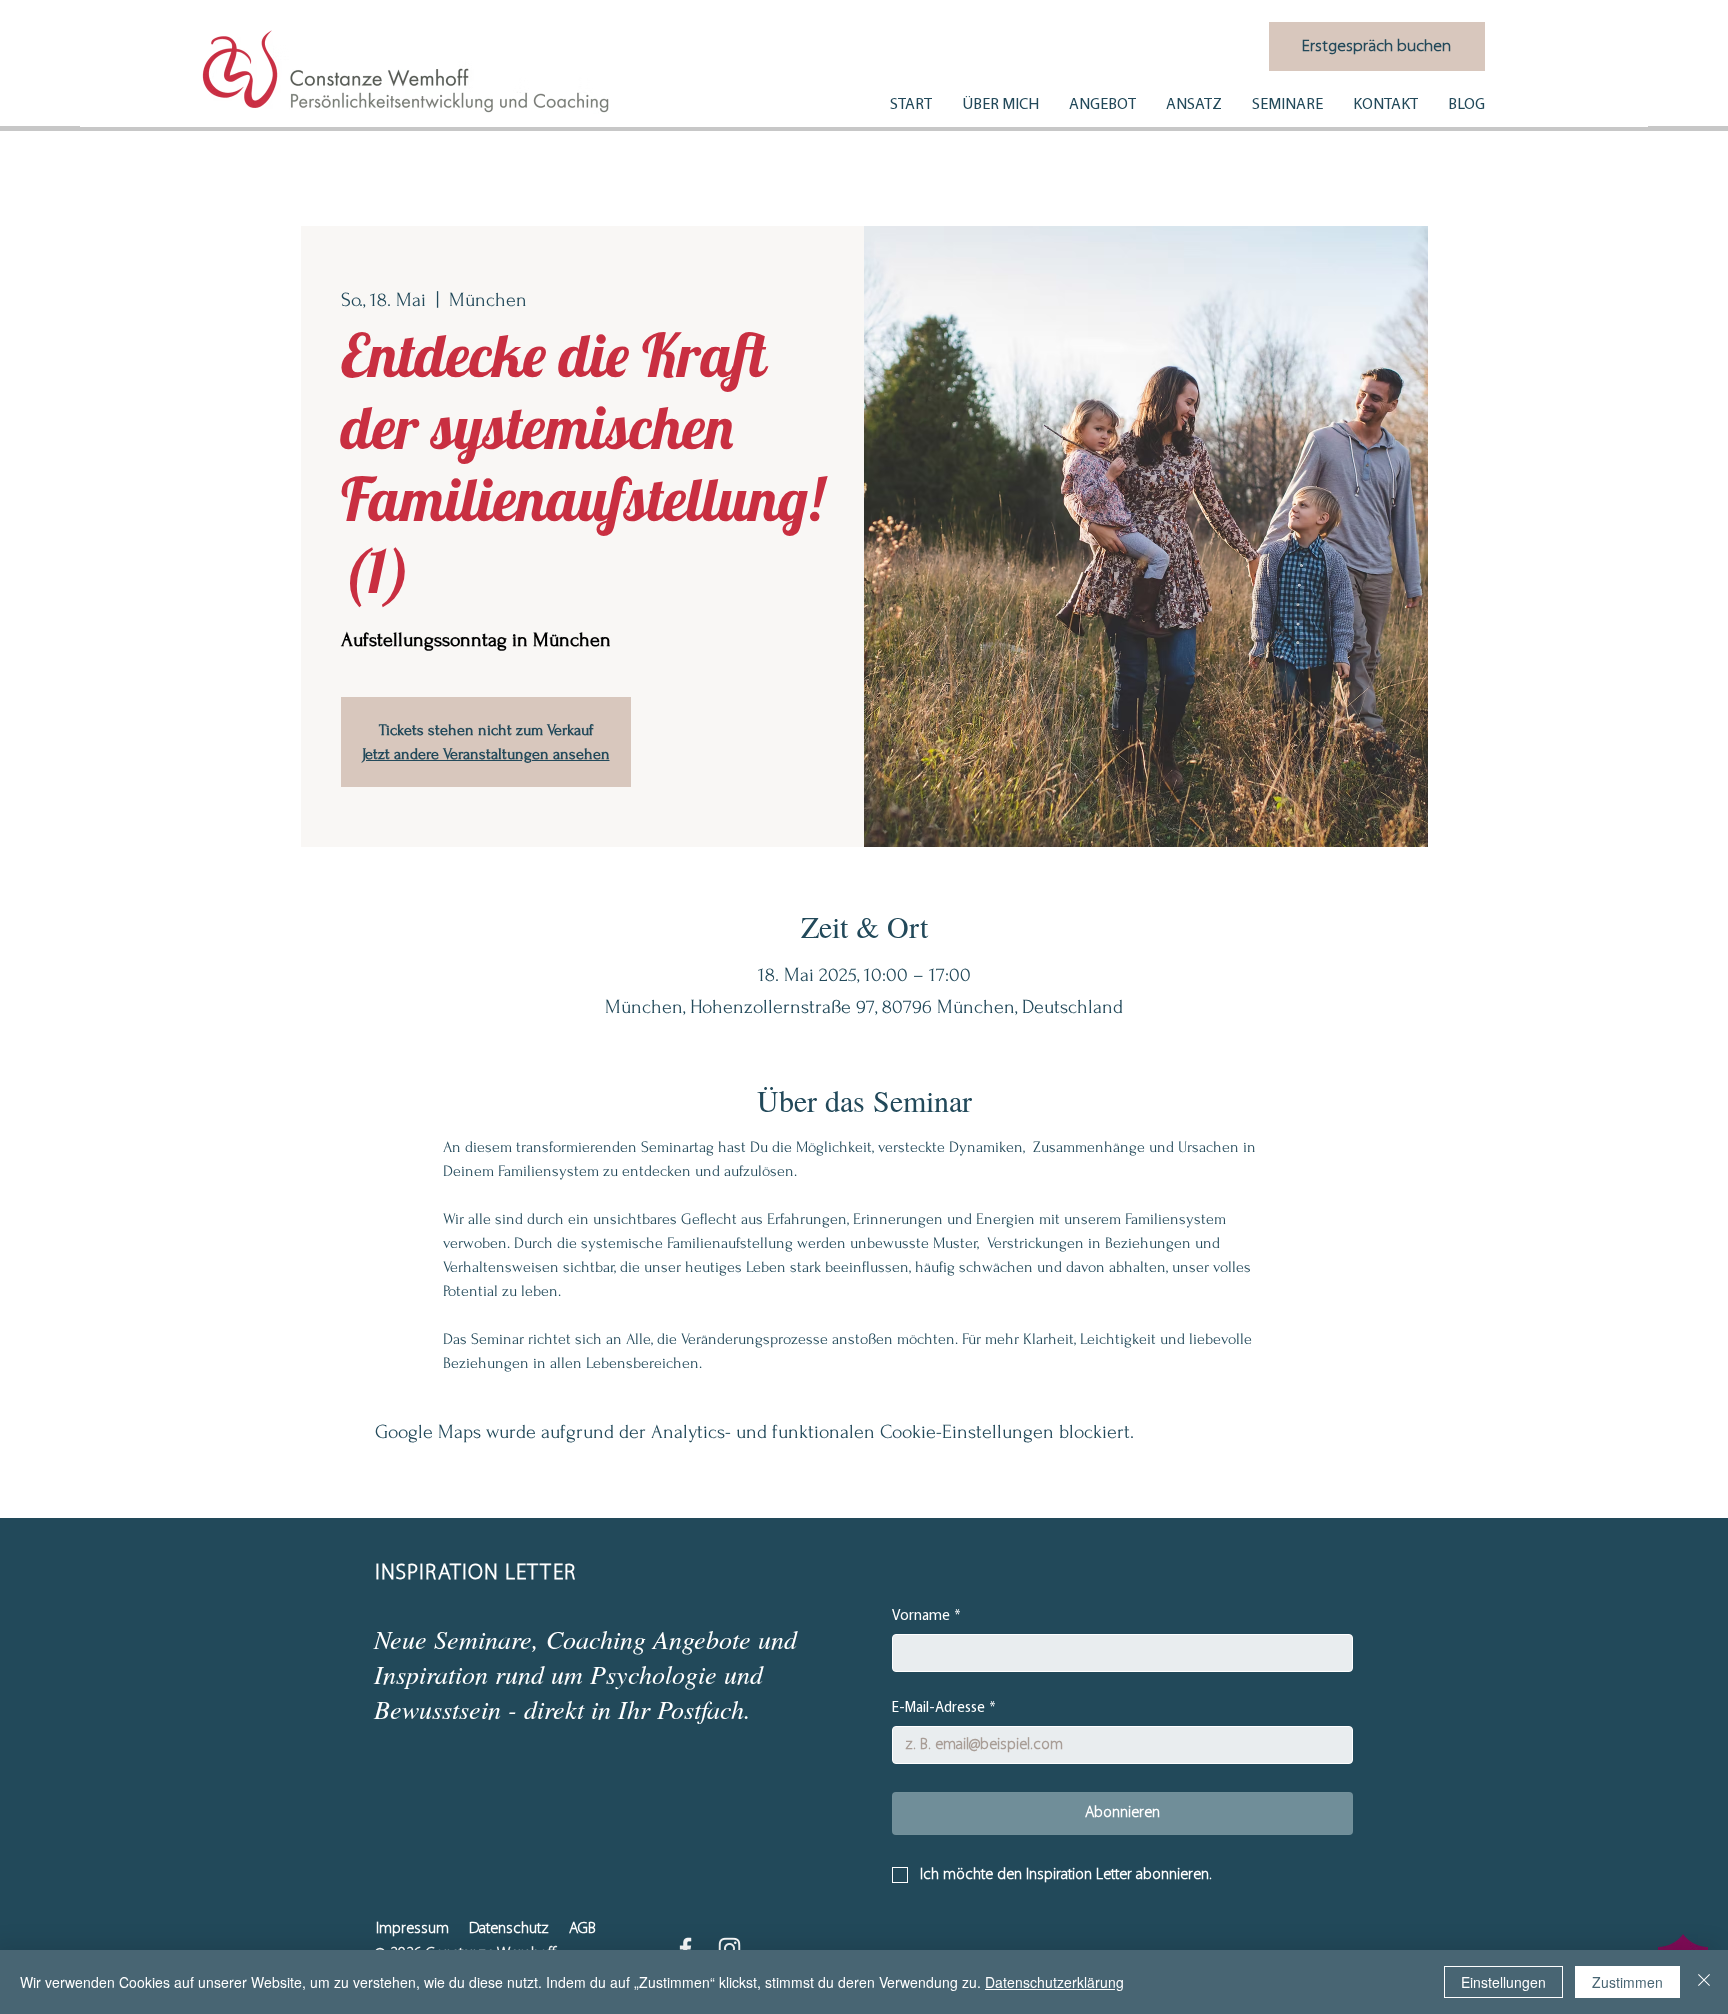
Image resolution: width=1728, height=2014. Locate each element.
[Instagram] (729, 1948)
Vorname (926, 1616)
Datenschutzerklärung (1054, 1982)
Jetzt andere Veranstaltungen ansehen (486, 754)
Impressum (412, 1929)
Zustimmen (1627, 1982)
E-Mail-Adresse (944, 1708)
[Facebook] (685, 1948)
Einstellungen (1503, 1982)
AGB (582, 1929)
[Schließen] (1704, 1982)
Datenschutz (509, 1929)
